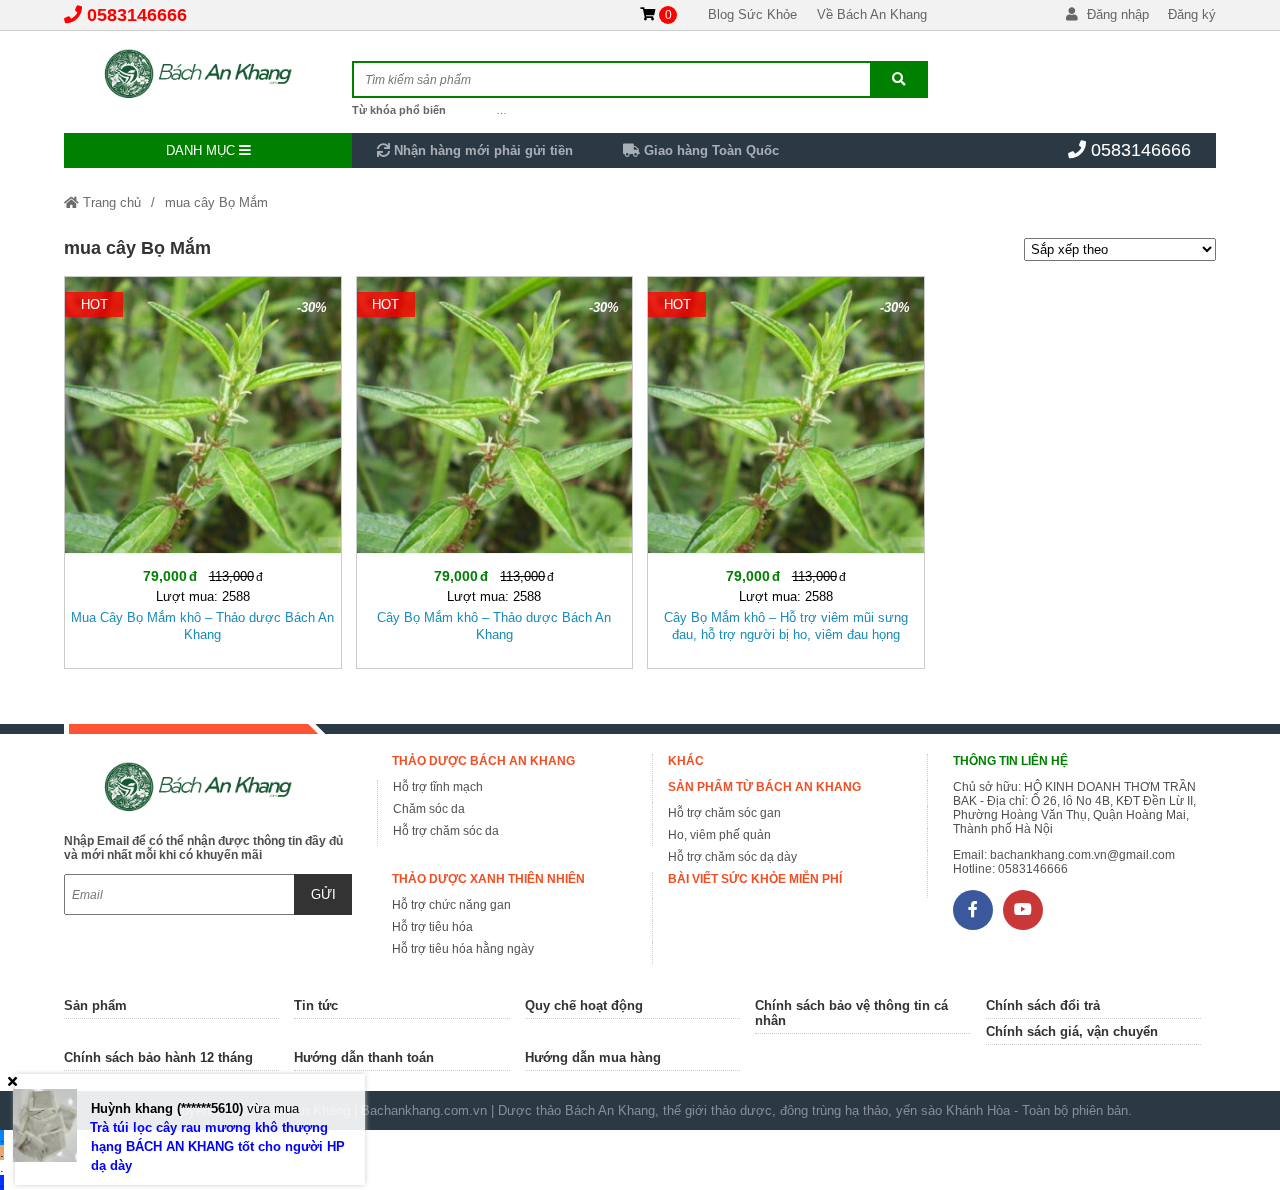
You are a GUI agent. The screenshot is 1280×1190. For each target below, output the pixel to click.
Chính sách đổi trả (1043, 1005)
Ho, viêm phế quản (719, 835)
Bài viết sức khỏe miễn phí (755, 879)
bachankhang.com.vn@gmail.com (1082, 855)
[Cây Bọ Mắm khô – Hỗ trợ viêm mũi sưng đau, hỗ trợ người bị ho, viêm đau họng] (786, 468)
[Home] (208, 75)
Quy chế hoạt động (584, 1005)
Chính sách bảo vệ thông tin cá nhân (851, 1013)
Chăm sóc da (429, 809)
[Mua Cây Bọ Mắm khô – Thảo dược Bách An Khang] (203, 468)
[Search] (898, 79)
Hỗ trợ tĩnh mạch (438, 787)
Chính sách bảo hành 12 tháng (158, 1057)
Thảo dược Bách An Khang (483, 761)
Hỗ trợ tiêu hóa (432, 927)
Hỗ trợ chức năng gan (451, 905)
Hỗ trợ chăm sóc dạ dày (732, 857)
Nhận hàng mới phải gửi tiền (481, 150)
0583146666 (137, 15)
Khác (686, 761)
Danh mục (202, 150)
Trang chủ (110, 202)
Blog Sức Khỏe (752, 14)
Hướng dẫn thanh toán (364, 1057)
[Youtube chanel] (1023, 910)
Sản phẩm (95, 1005)
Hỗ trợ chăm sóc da (446, 831)
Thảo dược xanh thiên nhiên (488, 879)
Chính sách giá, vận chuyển (1072, 1031)
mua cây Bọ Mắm (216, 202)
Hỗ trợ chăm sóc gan (724, 813)
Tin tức (316, 1005)
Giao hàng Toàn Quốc (709, 150)
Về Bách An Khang (872, 14)
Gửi (323, 894)
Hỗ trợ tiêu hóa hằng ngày (463, 949)
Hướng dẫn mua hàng (593, 1057)
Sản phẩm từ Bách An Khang (764, 787)
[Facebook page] (973, 910)
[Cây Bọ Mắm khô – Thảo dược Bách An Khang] (495, 468)
